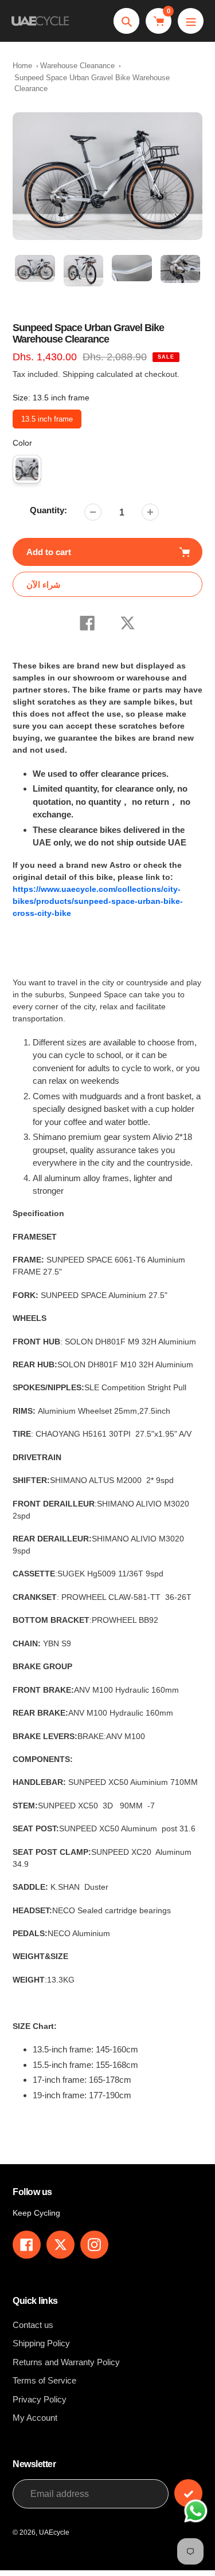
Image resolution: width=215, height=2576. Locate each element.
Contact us (33, 2325)
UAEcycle (54, 2532)
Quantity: (48, 510)
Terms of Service (44, 2380)
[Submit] (188, 2493)
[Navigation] (191, 21)
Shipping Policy (41, 2343)
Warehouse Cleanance (77, 66)
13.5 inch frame (47, 416)
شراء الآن (44, 585)
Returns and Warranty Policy (66, 2362)
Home (22, 66)
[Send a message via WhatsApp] (196, 2511)
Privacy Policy (40, 2399)
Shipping (78, 374)
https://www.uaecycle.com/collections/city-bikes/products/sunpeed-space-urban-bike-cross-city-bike (98, 901)
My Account (35, 2418)
